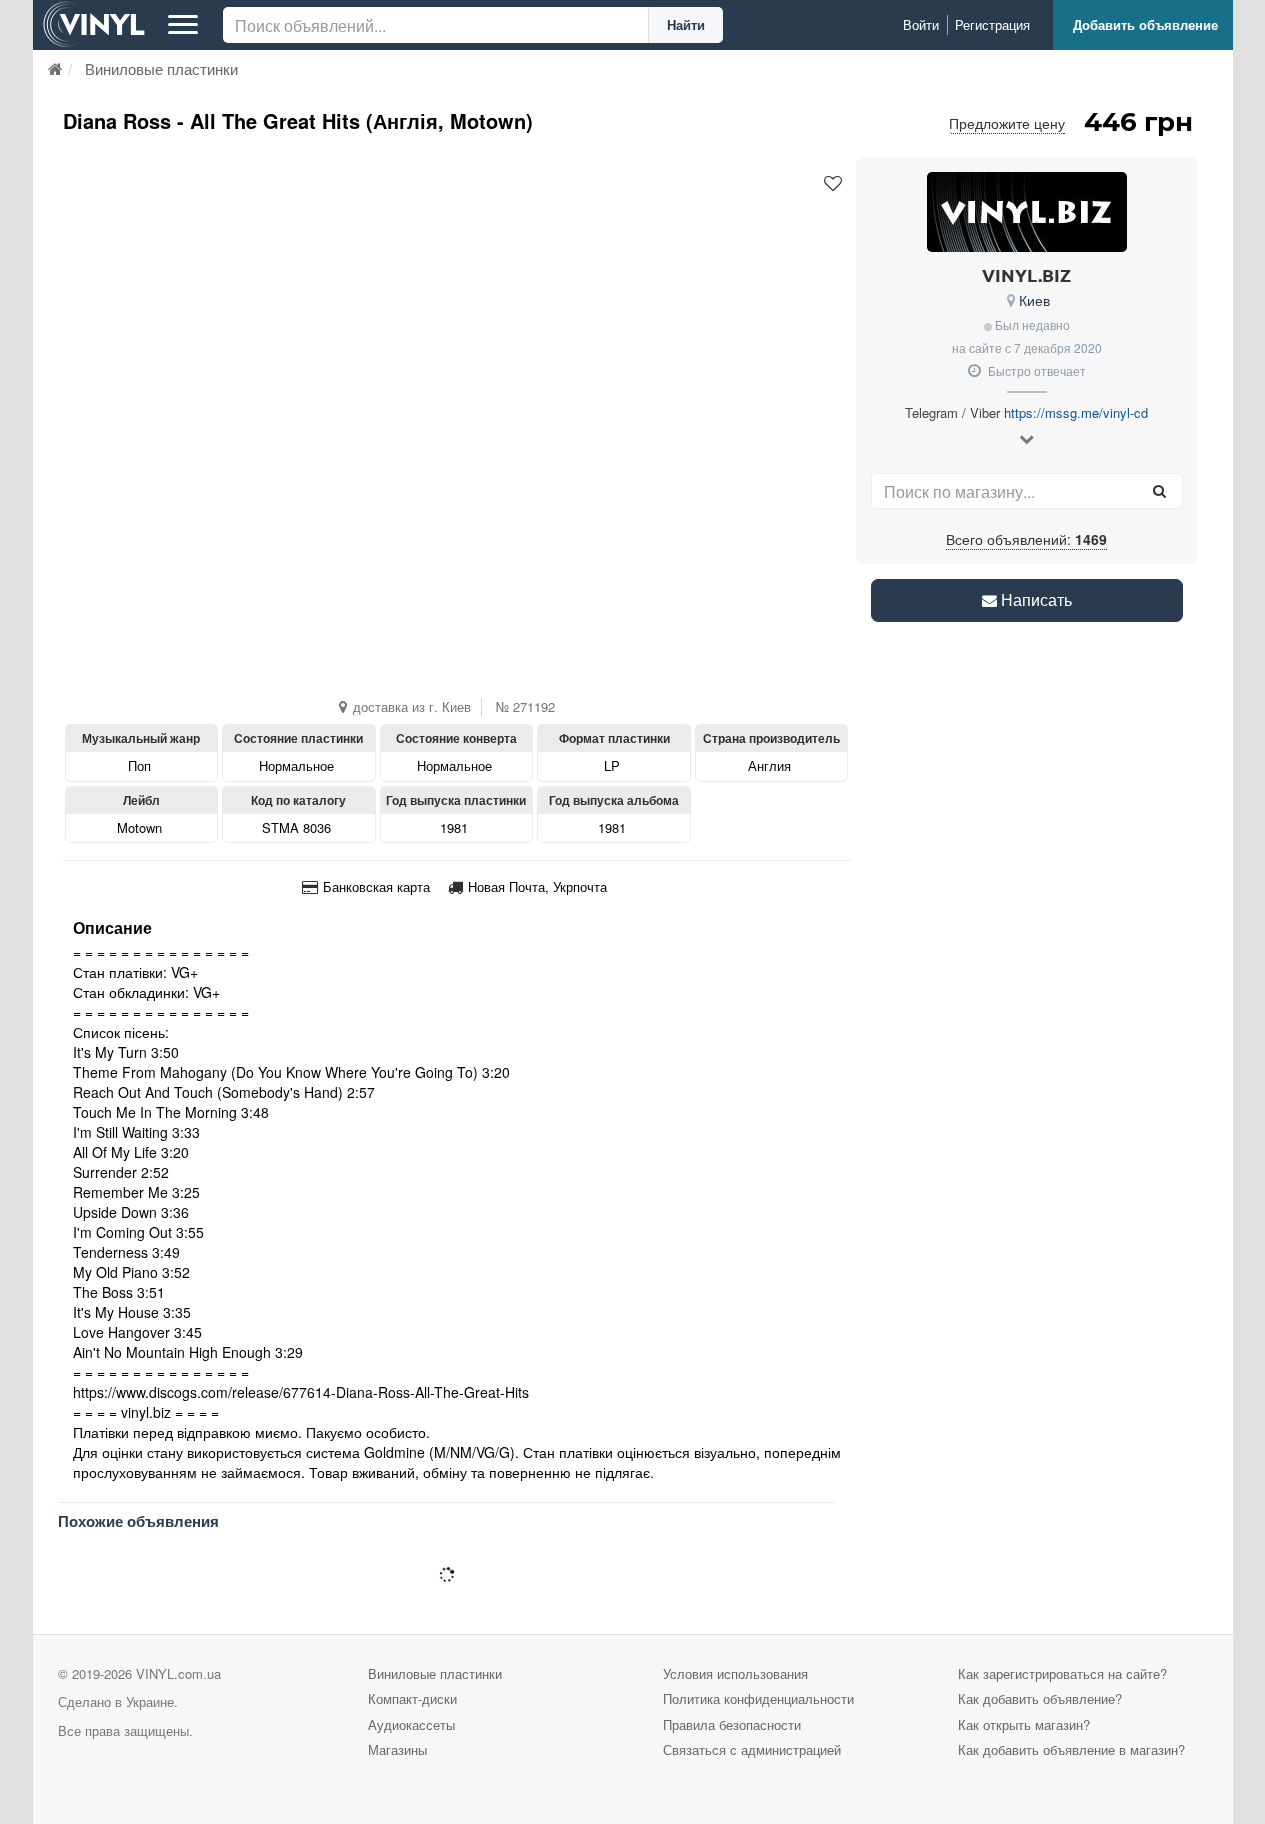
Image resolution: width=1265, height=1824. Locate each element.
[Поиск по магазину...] (1160, 491)
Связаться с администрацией (752, 1749)
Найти (686, 24)
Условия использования (735, 1673)
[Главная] (55, 68)
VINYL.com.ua (178, 1673)
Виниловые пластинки (435, 1673)
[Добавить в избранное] (833, 184)
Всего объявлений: (1026, 539)
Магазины (397, 1749)
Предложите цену (1007, 123)
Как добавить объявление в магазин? (1071, 1749)
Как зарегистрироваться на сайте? (1062, 1673)
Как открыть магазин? (1024, 1724)
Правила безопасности (732, 1724)
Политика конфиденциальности (758, 1698)
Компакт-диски (412, 1698)
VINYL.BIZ (1026, 274)
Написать (1034, 599)
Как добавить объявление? (1040, 1698)
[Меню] (183, 25)
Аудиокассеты (411, 1724)
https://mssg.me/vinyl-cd (1076, 412)
